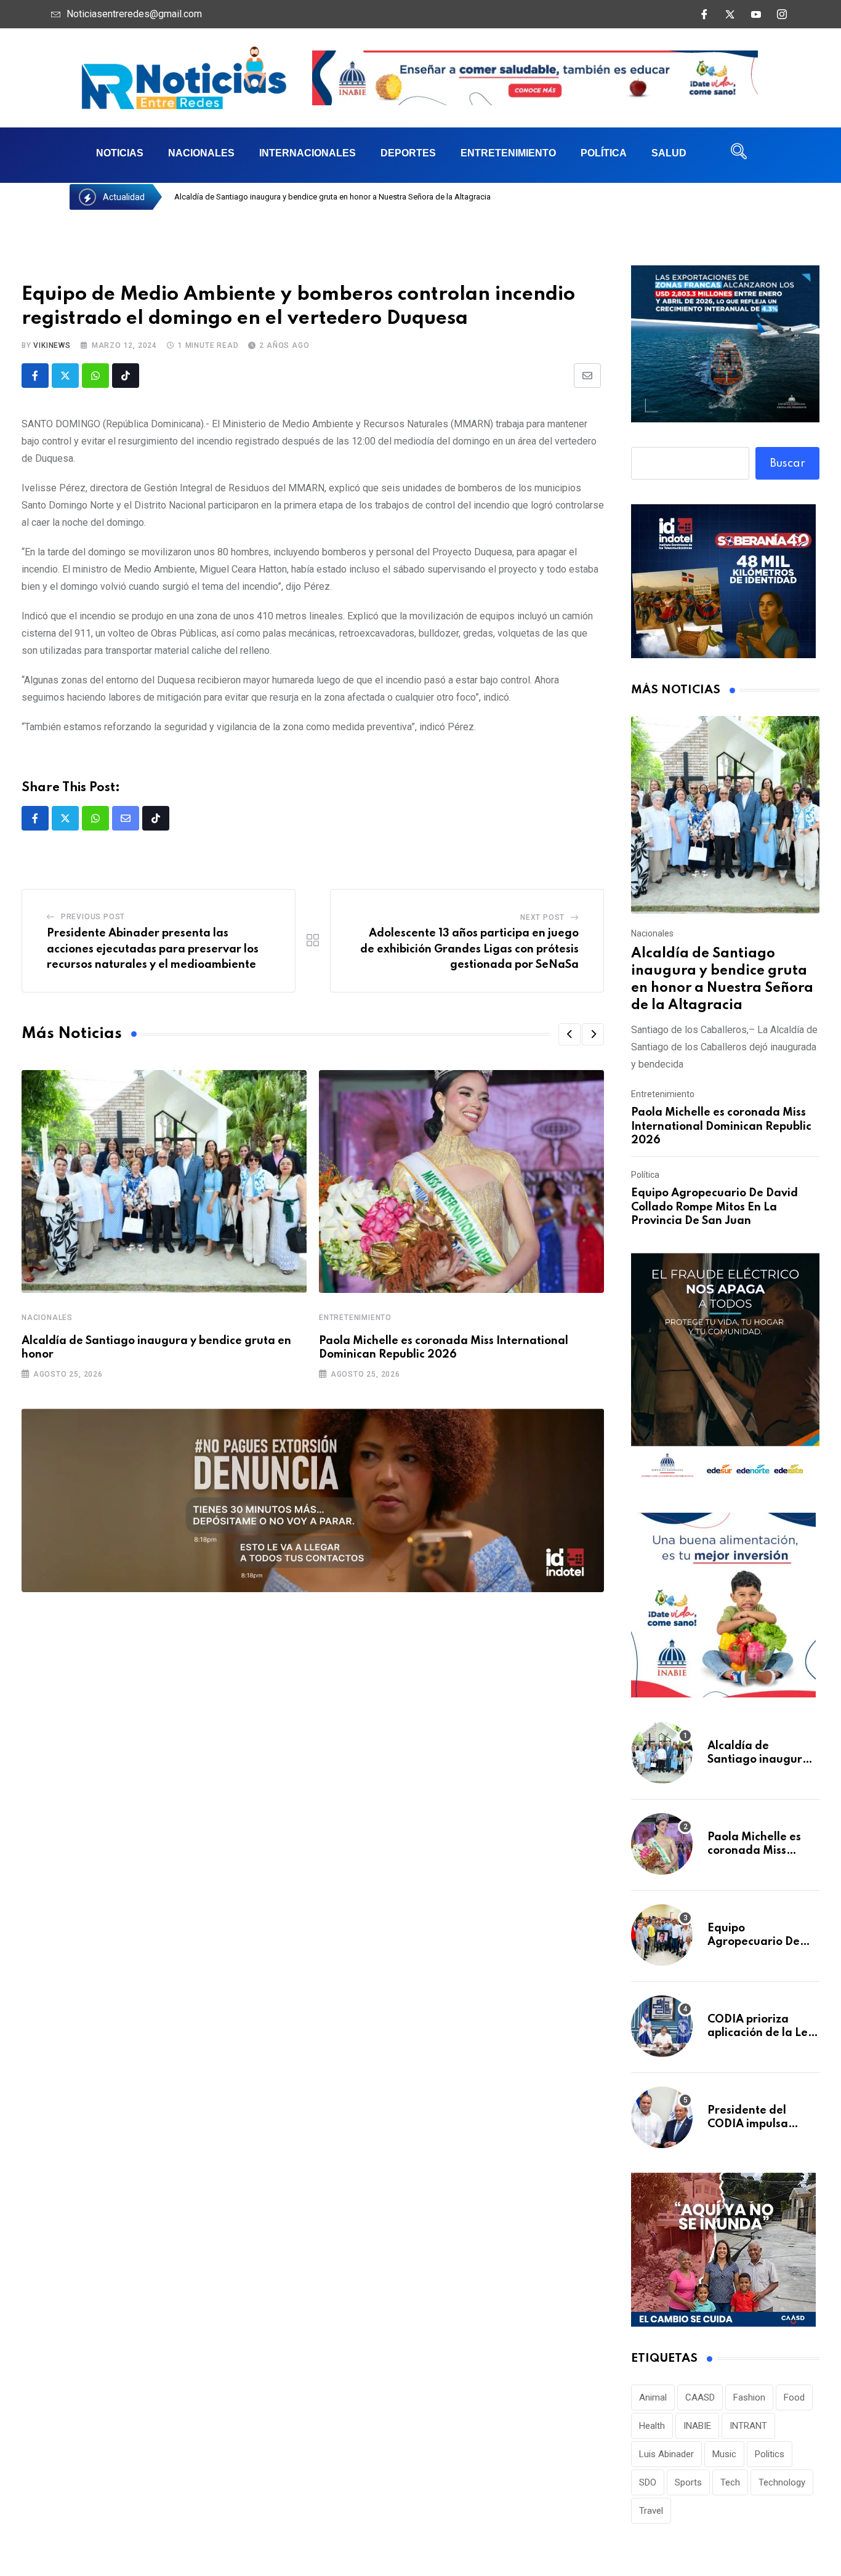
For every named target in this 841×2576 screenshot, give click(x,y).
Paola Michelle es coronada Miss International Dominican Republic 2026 (721, 1126)
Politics (770, 2454)
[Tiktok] (126, 376)
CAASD (700, 2397)
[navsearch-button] (739, 155)
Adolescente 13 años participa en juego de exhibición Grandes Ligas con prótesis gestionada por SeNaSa (469, 949)
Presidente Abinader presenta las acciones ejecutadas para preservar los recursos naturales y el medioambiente (153, 949)
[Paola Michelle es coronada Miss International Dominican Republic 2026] (662, 1844)
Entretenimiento (508, 153)
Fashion (749, 2397)
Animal (653, 2397)
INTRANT (748, 2426)
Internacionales (308, 153)
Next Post (542, 917)
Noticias (120, 153)
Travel (651, 2511)
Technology (782, 2482)
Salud (669, 153)
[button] (569, 1034)
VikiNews (52, 345)
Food (794, 2397)
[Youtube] (756, 14)
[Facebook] (704, 14)
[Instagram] (782, 14)
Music (724, 2454)
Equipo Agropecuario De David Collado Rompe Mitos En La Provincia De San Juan (714, 1207)
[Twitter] (730, 14)
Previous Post (93, 917)
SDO (648, 2482)
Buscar (788, 464)
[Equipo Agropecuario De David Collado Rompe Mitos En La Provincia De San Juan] (662, 1935)
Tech (730, 2482)
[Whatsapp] (95, 376)
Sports (688, 2482)
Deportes (408, 153)
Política (604, 153)
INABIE (697, 2426)
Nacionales (201, 153)
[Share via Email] (587, 376)
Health (652, 2426)
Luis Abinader (666, 2454)
